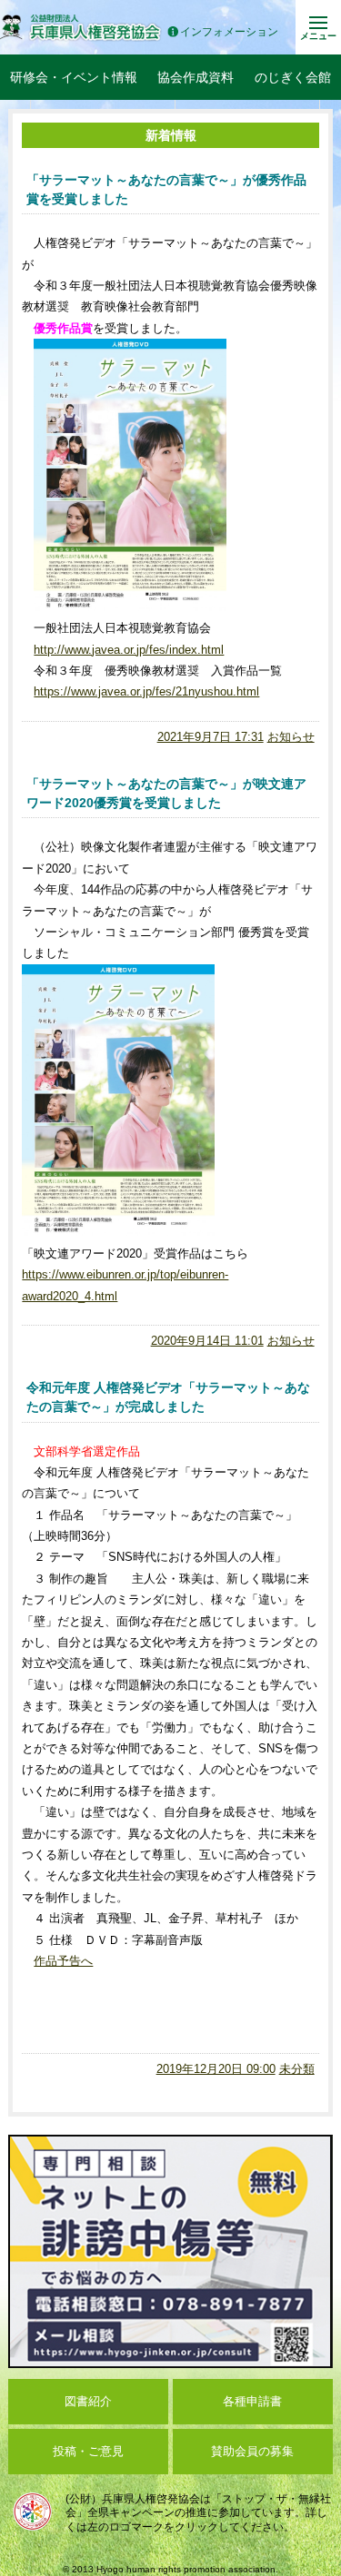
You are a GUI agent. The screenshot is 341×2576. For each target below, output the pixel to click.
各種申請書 (252, 2401)
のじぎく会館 (293, 77)
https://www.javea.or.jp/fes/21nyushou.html (146, 691)
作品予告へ (63, 1961)
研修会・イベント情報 (74, 77)
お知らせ (291, 737)
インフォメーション (229, 32)
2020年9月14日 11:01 (207, 1341)
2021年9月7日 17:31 (211, 737)
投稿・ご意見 (88, 2451)
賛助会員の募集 (252, 2451)
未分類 (297, 2069)
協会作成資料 (196, 77)
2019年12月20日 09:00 (216, 2069)
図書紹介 (88, 2401)
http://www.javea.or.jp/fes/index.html (129, 650)
